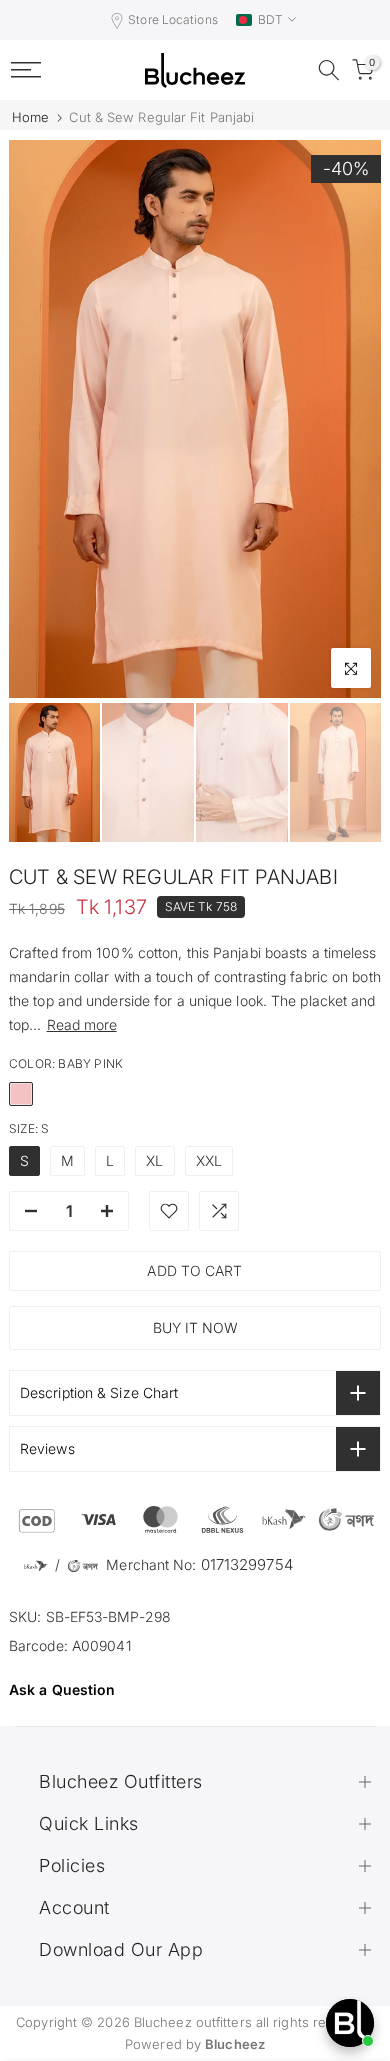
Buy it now (195, 1327)
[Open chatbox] (350, 2023)
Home (30, 117)
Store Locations (173, 19)
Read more (82, 1024)
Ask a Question (62, 1689)
